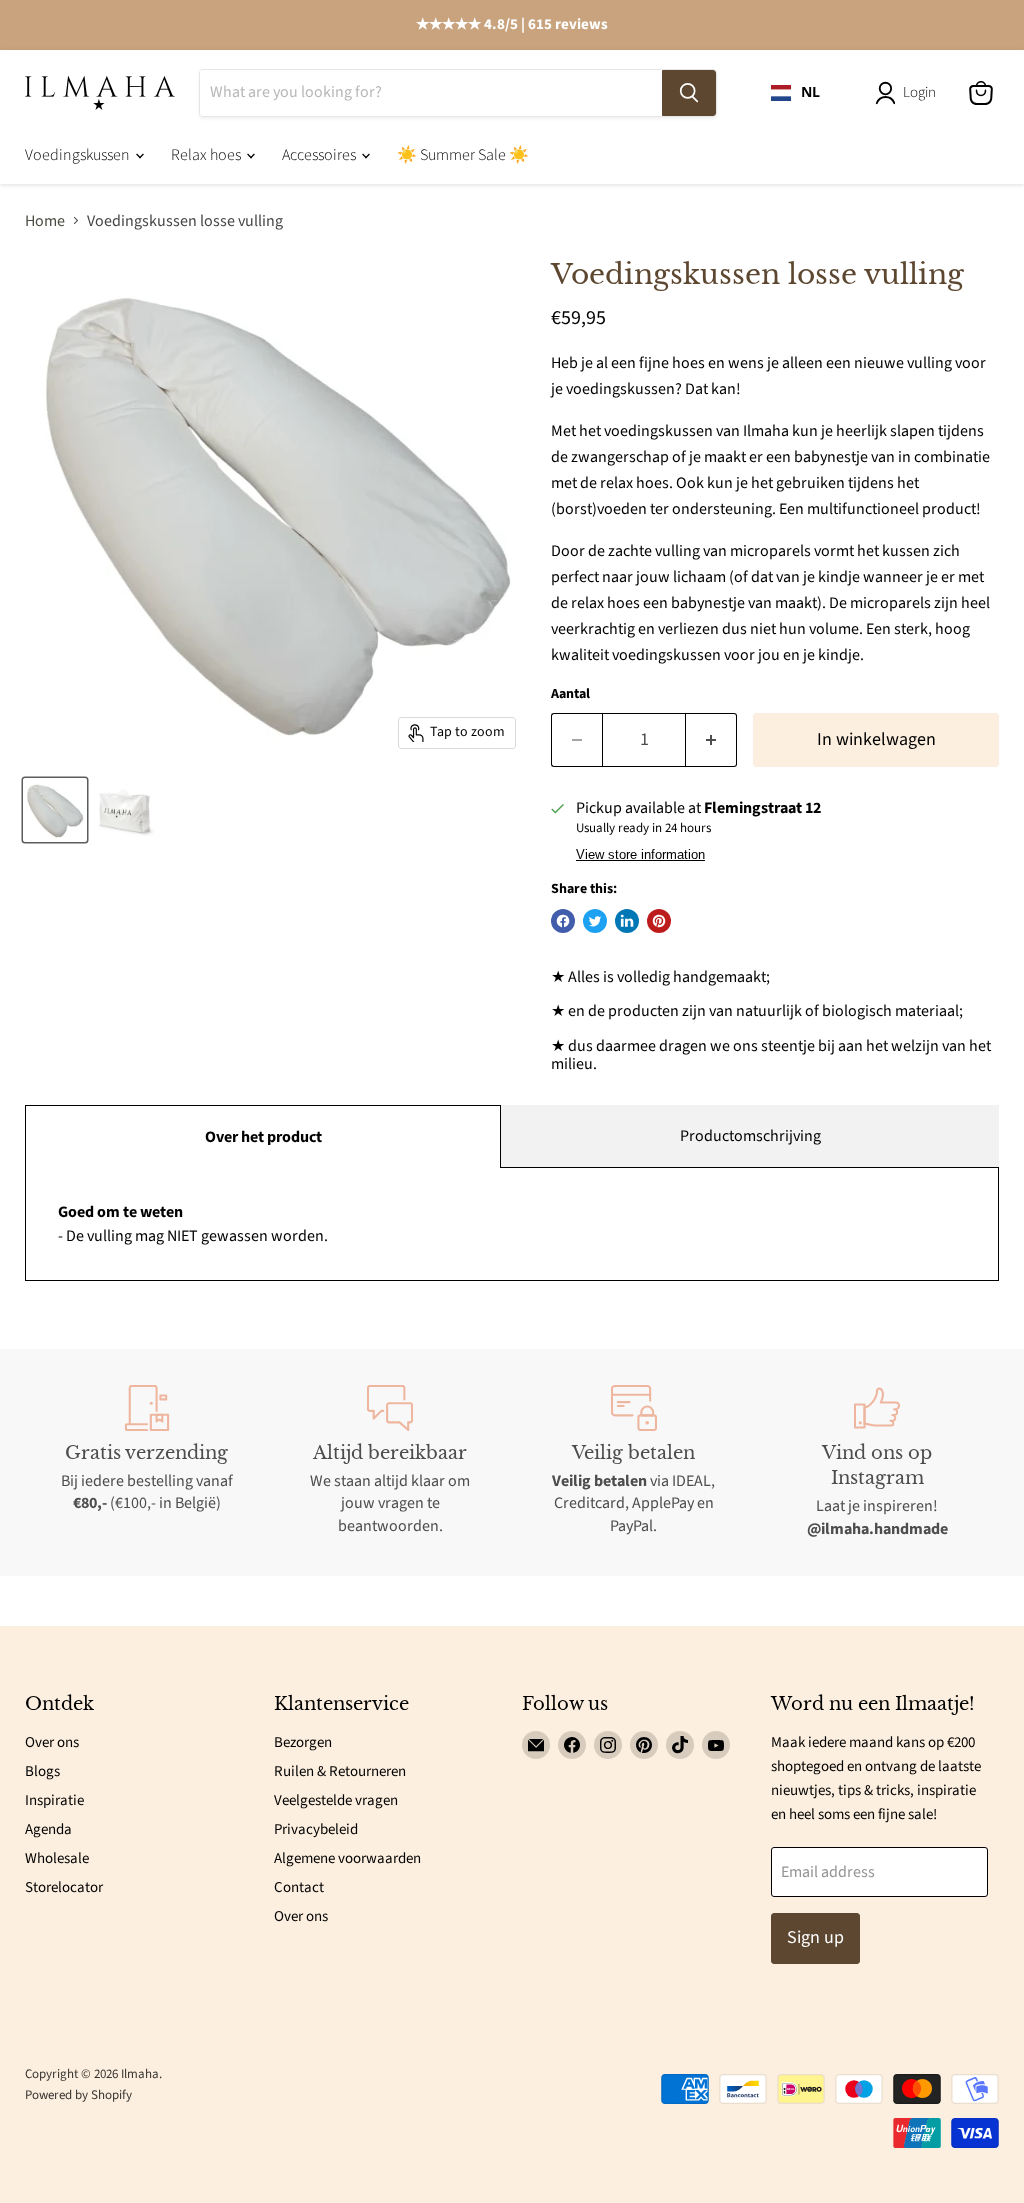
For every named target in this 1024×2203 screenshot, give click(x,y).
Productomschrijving (750, 1136)
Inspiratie (54, 1800)
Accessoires (320, 155)
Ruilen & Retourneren (340, 1771)
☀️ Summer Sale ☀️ (463, 155)
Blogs (42, 1771)
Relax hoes (207, 155)
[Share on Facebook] (563, 921)
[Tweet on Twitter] (595, 921)
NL (810, 92)
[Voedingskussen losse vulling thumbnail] (55, 810)
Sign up (815, 1937)
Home (45, 221)
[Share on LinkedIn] (627, 921)
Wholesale (57, 1858)
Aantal (570, 694)
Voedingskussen (79, 155)
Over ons (52, 1742)
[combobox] (795, 93)
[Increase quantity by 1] (711, 740)
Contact (299, 1887)
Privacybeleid (316, 1829)
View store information (640, 855)
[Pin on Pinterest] (659, 921)
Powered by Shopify (78, 2095)
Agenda (48, 1829)
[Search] (689, 93)
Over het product (263, 1137)
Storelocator (64, 1887)
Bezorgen (303, 1742)
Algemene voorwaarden (347, 1858)
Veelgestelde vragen (336, 1800)
